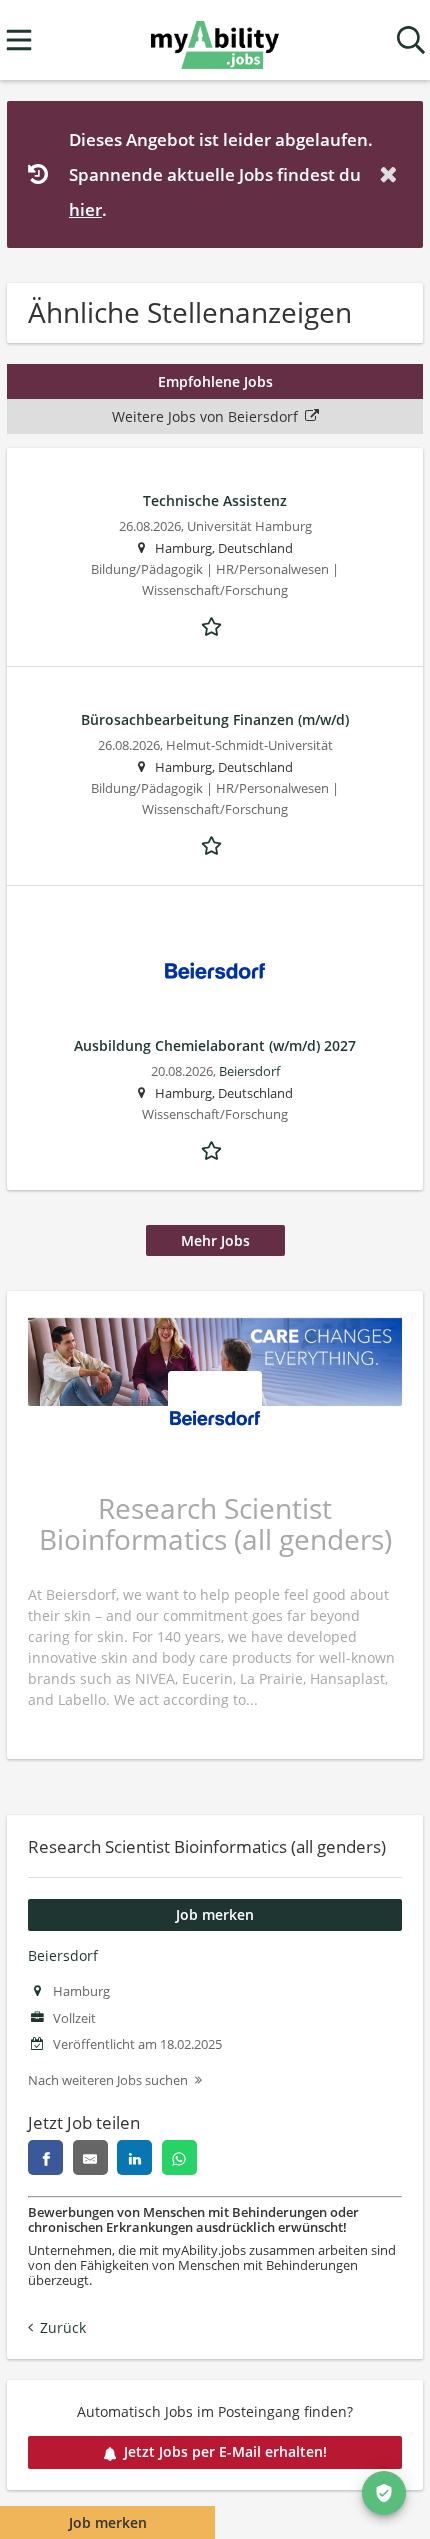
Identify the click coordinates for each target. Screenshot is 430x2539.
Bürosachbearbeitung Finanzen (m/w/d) (215, 719)
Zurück (63, 2327)
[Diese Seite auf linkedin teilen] (134, 2157)
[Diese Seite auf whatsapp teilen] (179, 2157)
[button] (392, 174)
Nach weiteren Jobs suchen (108, 2080)
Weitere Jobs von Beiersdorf (205, 416)
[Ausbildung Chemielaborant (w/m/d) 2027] (215, 971)
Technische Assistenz (215, 500)
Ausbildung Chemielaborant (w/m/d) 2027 (215, 1045)
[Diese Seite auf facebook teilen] (45, 2157)
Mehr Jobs (215, 1240)
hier (85, 209)
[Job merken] (215, 625)
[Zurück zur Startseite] (214, 40)
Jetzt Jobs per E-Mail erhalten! (225, 2451)
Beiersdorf (63, 1955)
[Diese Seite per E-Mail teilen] (90, 2157)
